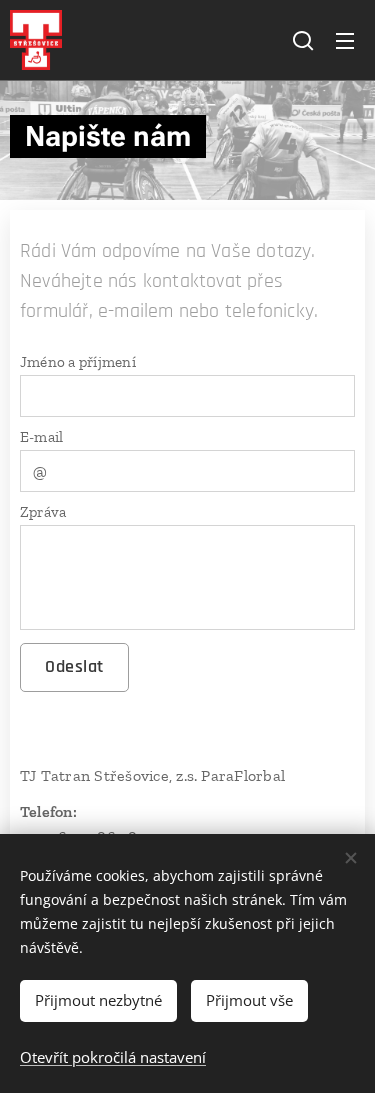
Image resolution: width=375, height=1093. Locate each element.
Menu (345, 40)
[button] (303, 40)
